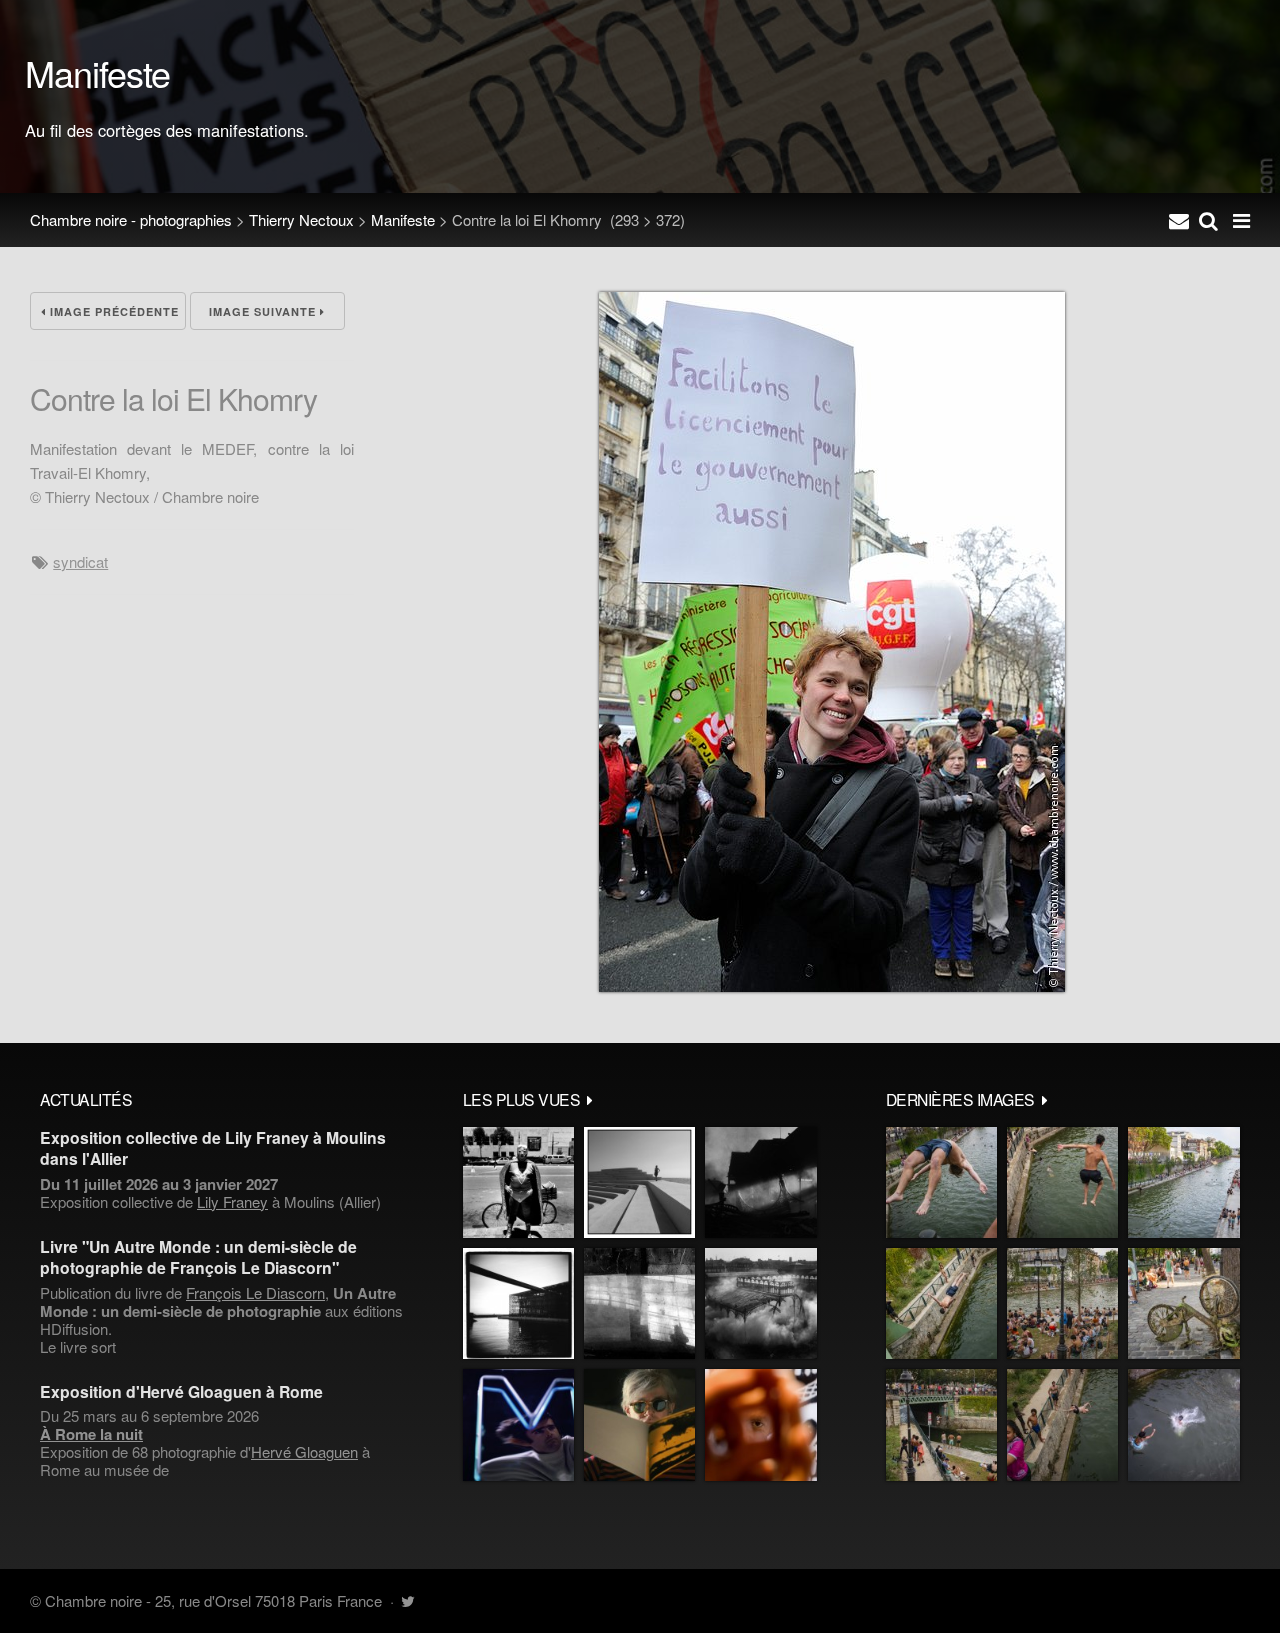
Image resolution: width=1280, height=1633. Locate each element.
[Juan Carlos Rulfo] (761, 1424)
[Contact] (1179, 220)
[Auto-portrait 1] (639, 1303)
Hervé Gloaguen (304, 1451)
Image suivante (264, 311)
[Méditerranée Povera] (639, 1182)
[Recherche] (1208, 220)
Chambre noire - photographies (131, 219)
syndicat (80, 561)
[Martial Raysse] (518, 1424)
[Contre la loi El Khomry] (832, 985)
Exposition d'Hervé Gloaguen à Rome (181, 1391)
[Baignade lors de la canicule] (941, 1182)
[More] (590, 1099)
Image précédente (112, 311)
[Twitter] (407, 1600)
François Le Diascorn (255, 1292)
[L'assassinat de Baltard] (761, 1182)
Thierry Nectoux (301, 219)
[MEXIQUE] (518, 1182)
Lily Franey (232, 1201)
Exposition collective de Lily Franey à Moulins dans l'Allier (213, 1148)
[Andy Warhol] (639, 1424)
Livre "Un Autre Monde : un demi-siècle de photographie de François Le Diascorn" (198, 1257)
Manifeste (403, 219)
